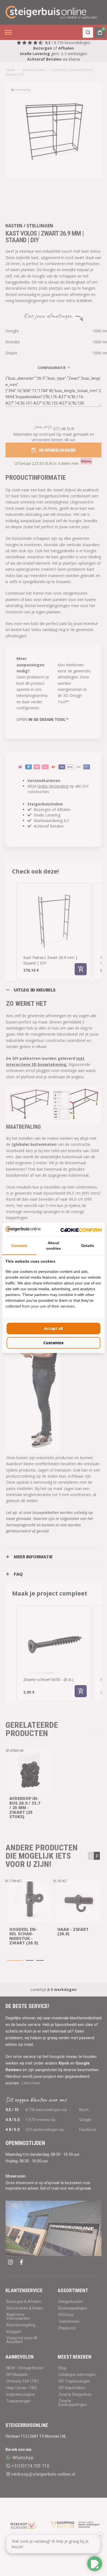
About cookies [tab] (54, 1246)
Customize (53, 1343)
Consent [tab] (19, 1246)
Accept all (54, 1328)
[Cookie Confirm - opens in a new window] (81, 1230)
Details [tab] (88, 1246)
